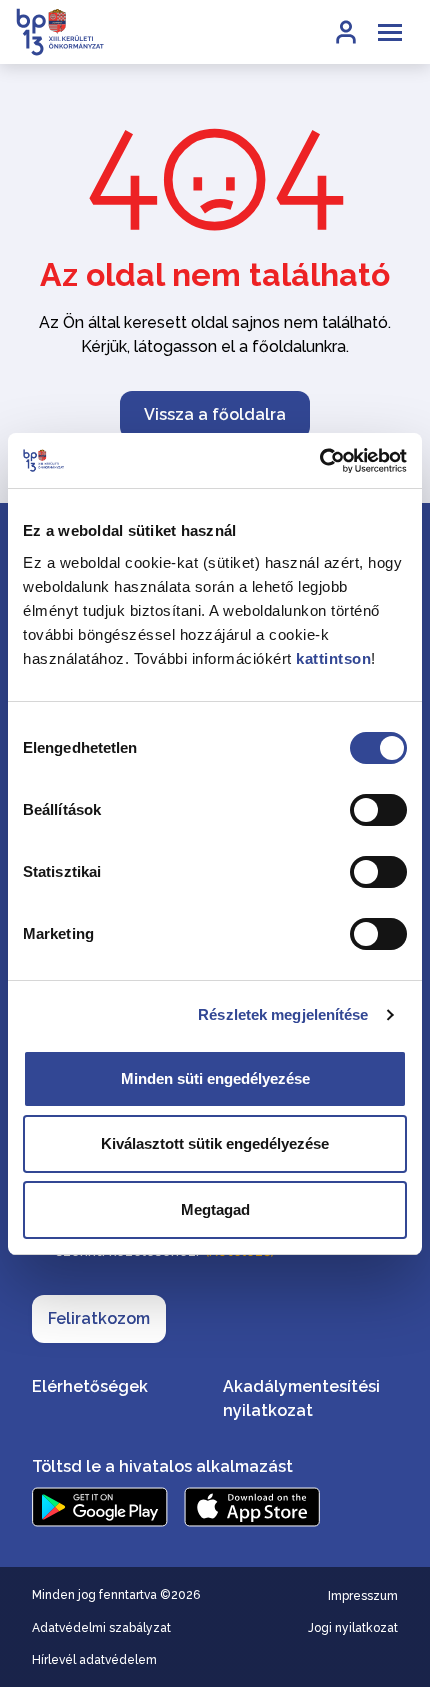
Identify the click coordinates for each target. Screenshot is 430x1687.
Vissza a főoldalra (215, 414)
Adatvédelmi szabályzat (101, 1628)
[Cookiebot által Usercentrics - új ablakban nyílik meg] (319, 461)
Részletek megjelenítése (283, 1014)
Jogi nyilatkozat (353, 1628)
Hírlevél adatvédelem (94, 1660)
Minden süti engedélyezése (215, 1078)
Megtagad (215, 1209)
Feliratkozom (99, 1318)
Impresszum (363, 1596)
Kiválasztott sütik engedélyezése (215, 1143)
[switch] (378, 810)
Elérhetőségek (90, 1386)
